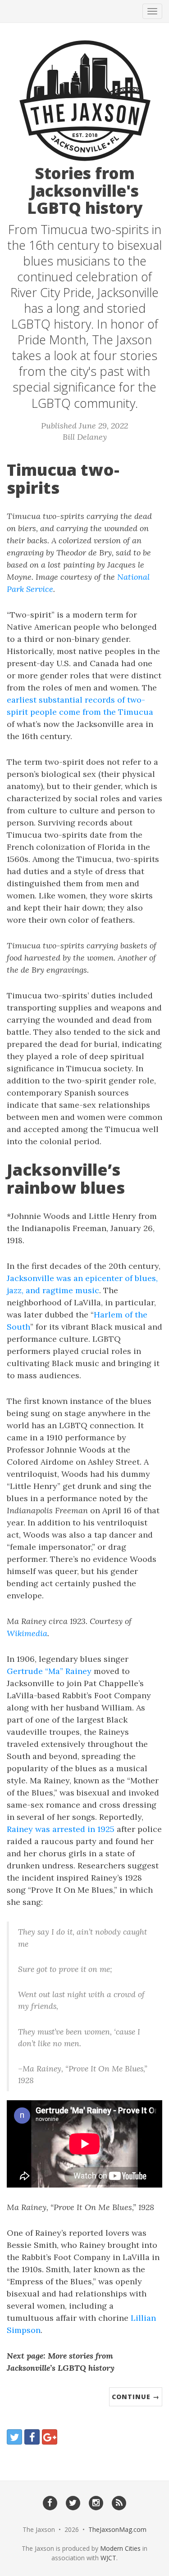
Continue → (136, 2397)
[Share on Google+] (50, 2437)
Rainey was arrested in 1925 (61, 1829)
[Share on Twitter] (14, 2437)
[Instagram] (96, 2502)
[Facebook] (50, 2502)
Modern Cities (120, 2548)
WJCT (108, 2558)
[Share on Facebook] (32, 2437)
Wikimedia (27, 1633)
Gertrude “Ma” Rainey (49, 1671)
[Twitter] (73, 2502)
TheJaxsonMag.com (117, 2529)
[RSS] (119, 2502)
